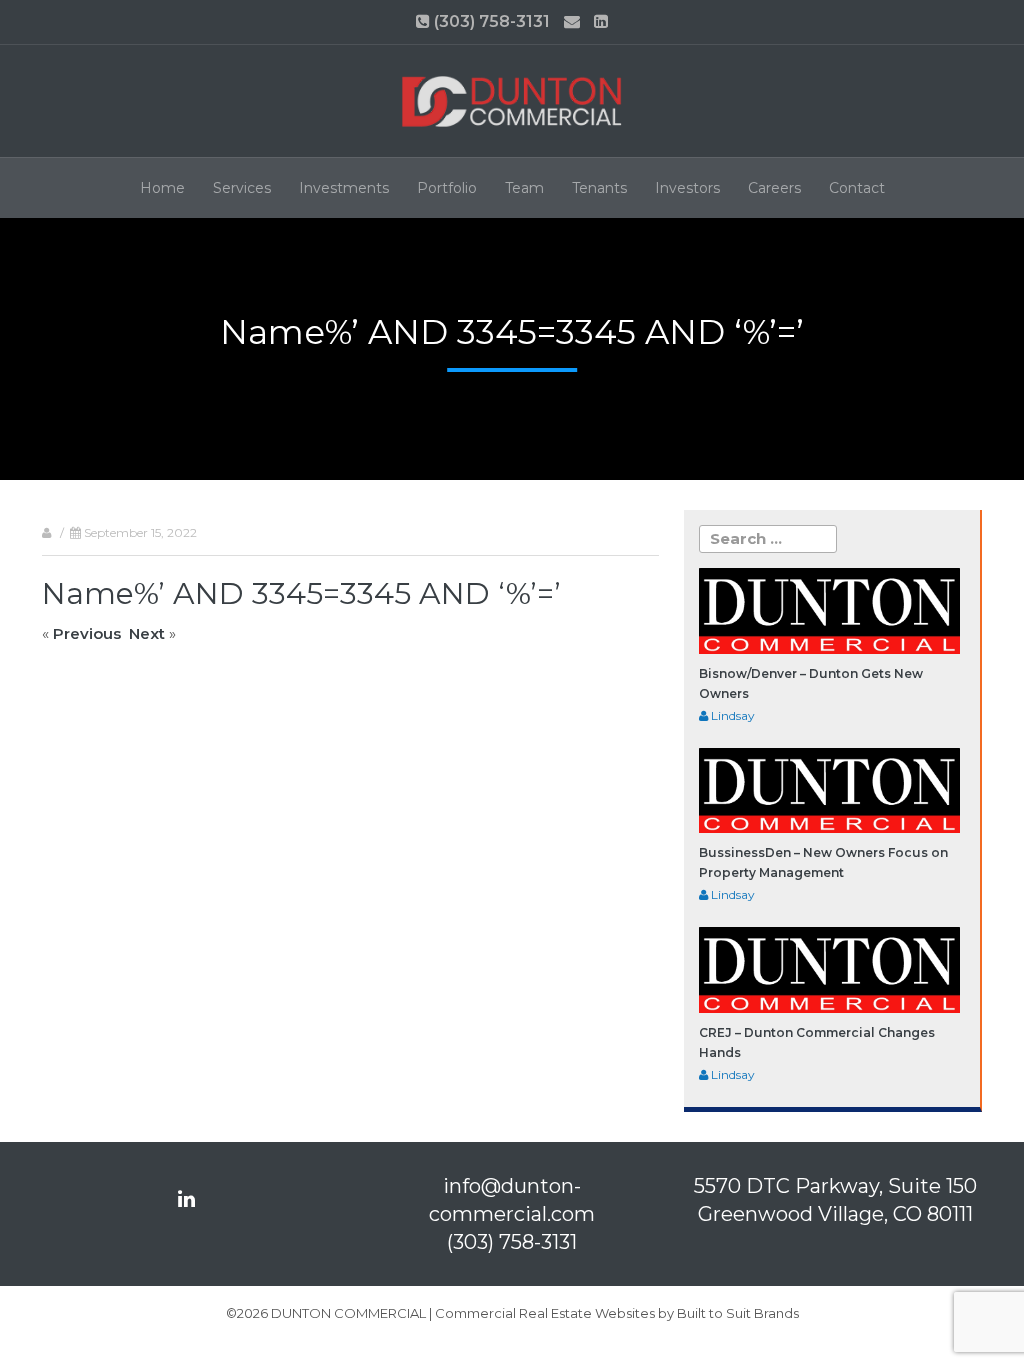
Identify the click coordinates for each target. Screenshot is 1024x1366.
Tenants (599, 188)
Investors (687, 188)
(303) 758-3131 (490, 21)
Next (147, 633)
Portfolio (447, 188)
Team (524, 188)
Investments (344, 188)
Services (242, 188)
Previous (87, 633)
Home (162, 188)
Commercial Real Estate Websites (545, 1313)
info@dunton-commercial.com (512, 1200)
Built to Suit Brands (738, 1313)
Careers (774, 188)
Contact (857, 188)
